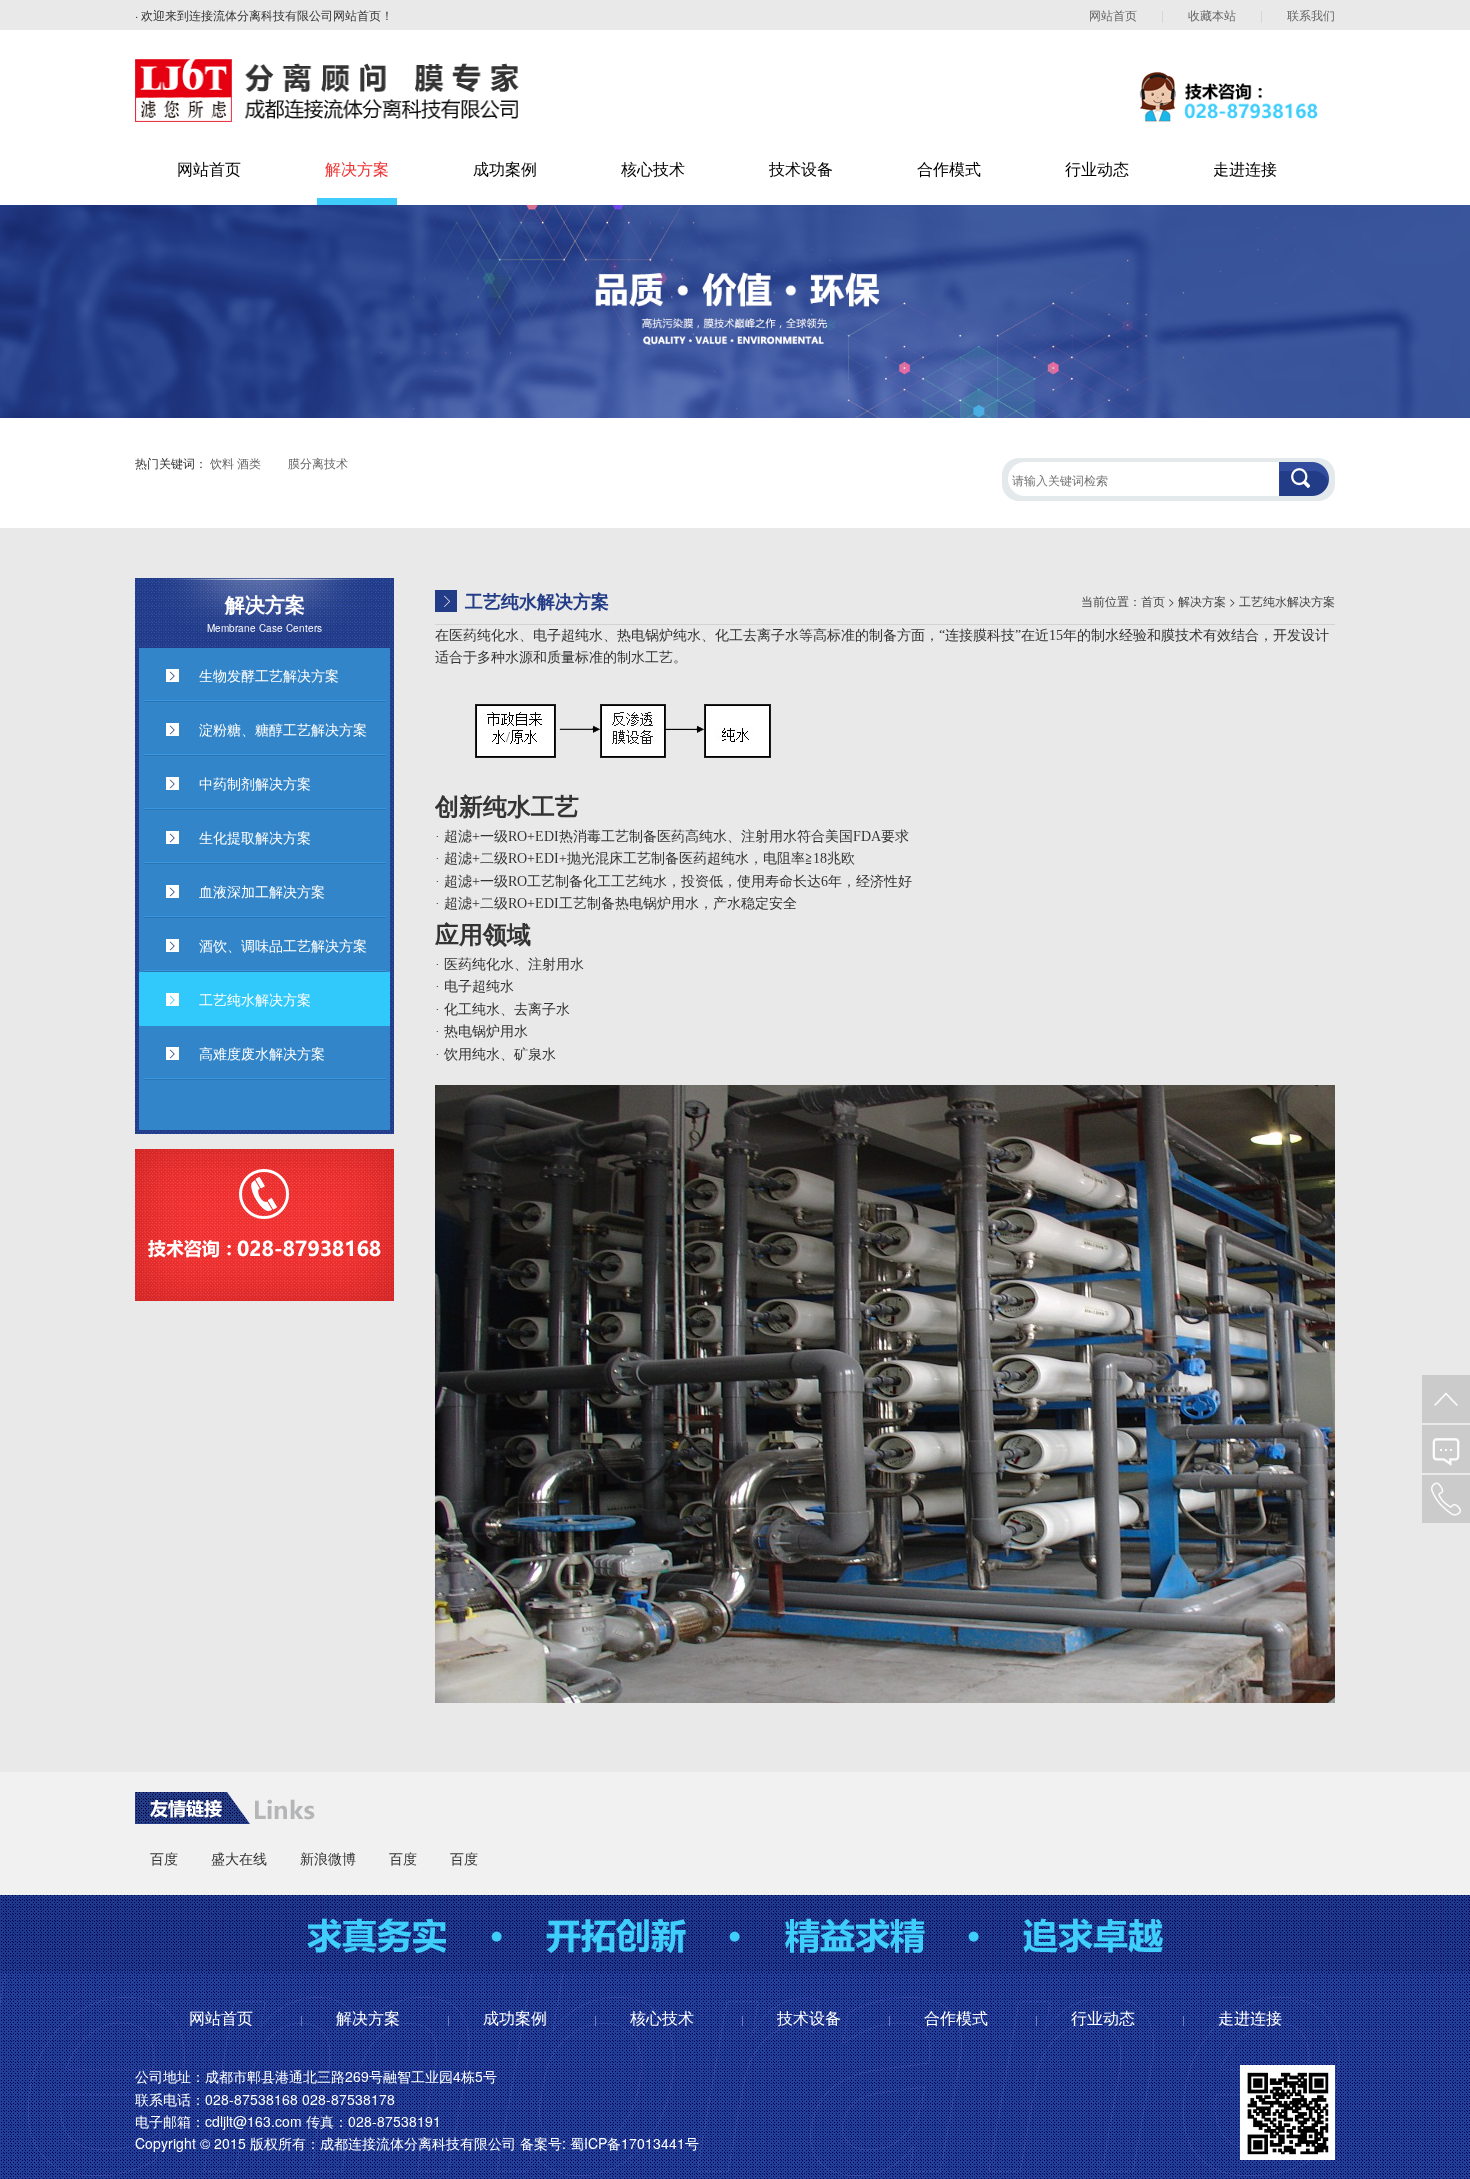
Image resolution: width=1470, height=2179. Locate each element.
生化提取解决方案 (255, 837)
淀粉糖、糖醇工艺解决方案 (283, 729)
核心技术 (653, 168)
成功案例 (505, 168)
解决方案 (357, 168)
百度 (164, 1858)
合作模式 (949, 168)
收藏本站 (1212, 14)
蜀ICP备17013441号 (634, 2143)
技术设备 (801, 168)
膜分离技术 (318, 462)
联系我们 (1311, 14)
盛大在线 (239, 1858)
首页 (1153, 600)
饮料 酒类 (235, 462)
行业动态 (1097, 168)
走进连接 (1245, 168)
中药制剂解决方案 (255, 783)
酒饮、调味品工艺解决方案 (283, 945)
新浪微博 (328, 1858)
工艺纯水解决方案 (255, 999)
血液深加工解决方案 (262, 891)
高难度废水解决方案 (262, 1053)
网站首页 (1113, 14)
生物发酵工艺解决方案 (269, 675)
